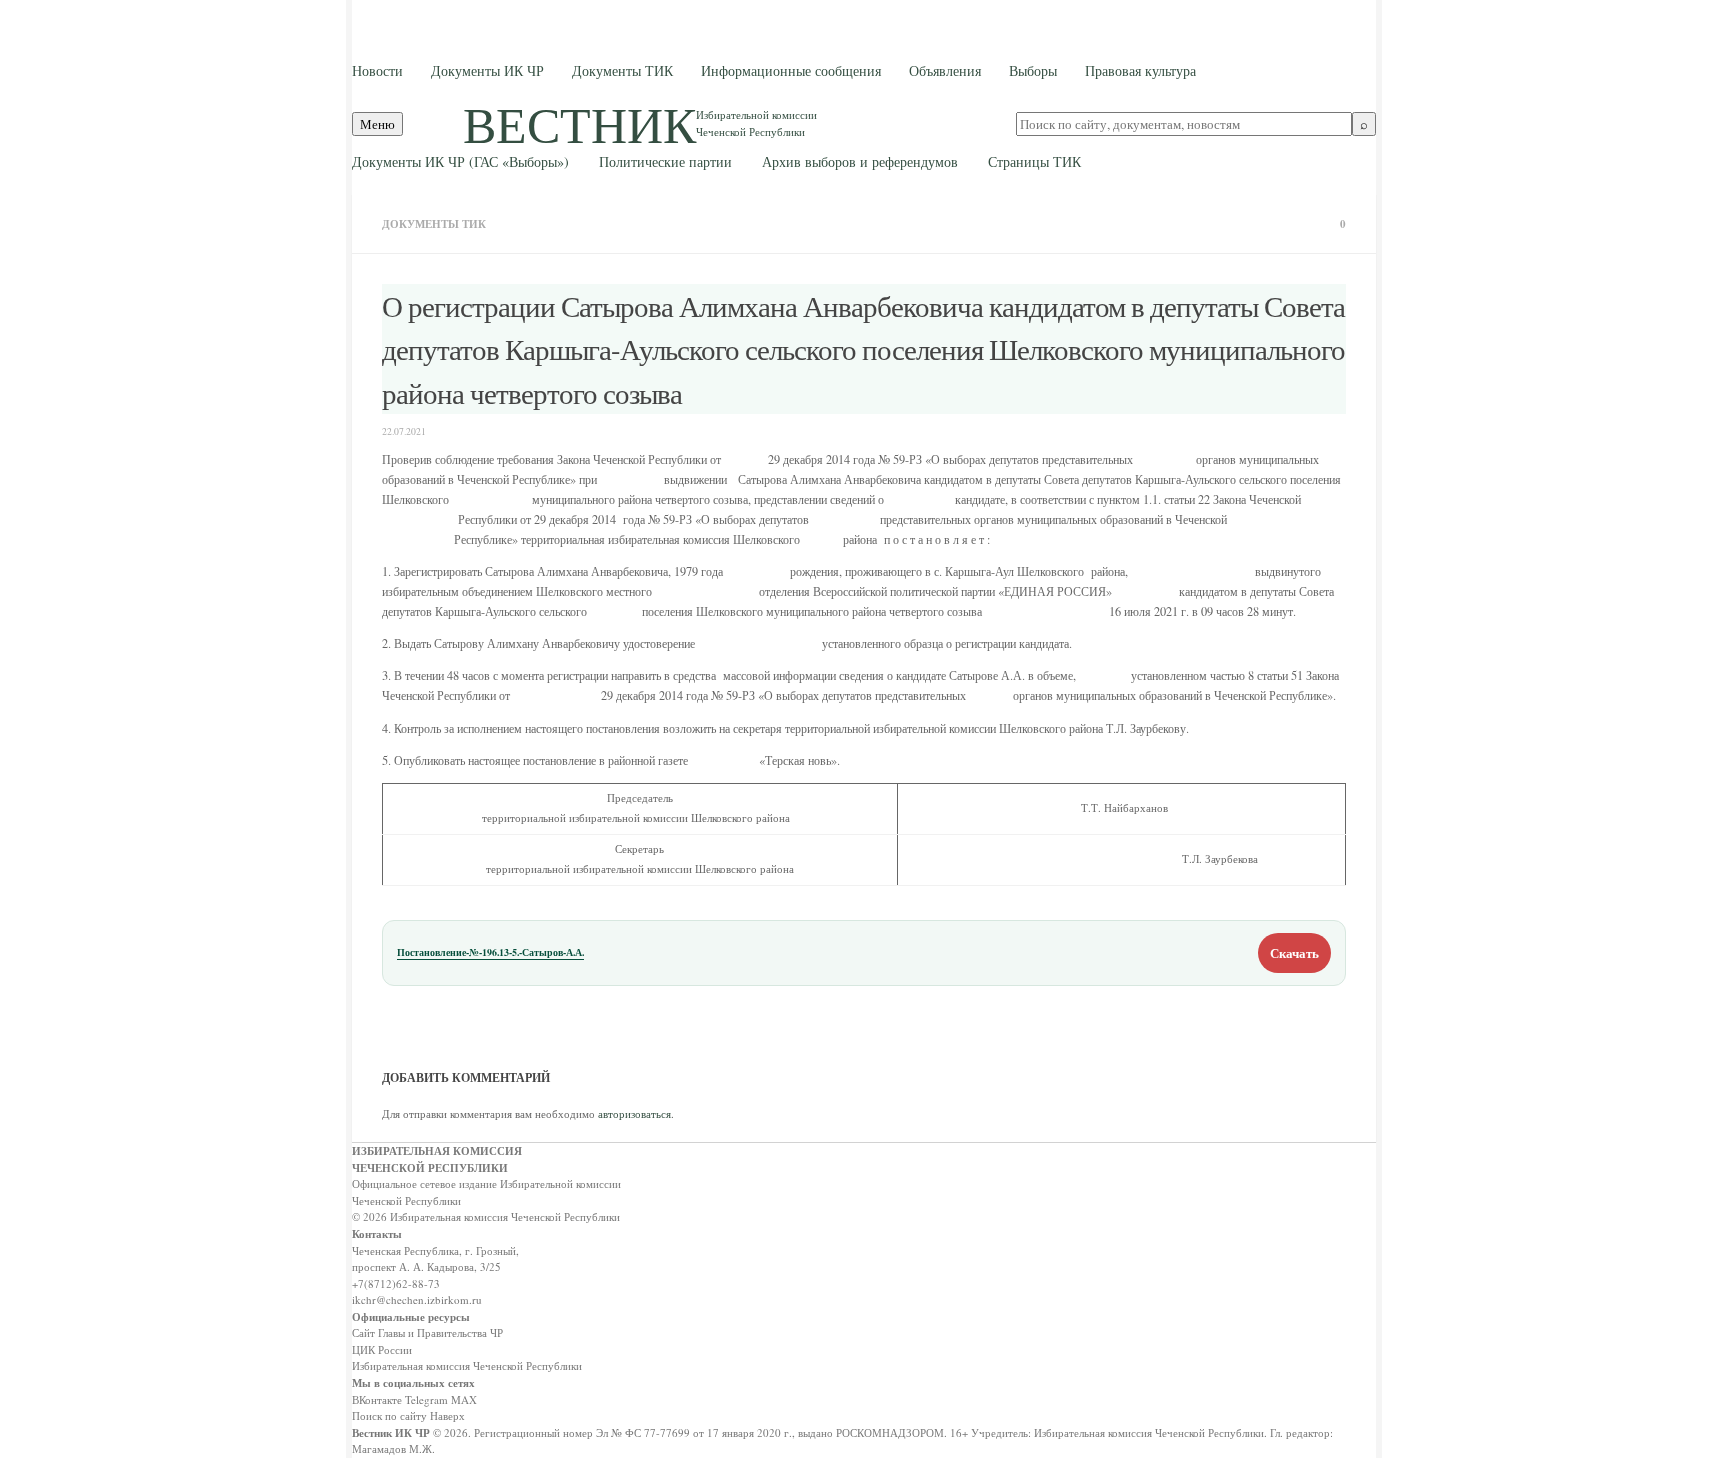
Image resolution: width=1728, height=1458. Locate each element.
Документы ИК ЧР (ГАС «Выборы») (460, 161)
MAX (464, 1399)
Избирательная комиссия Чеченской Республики (467, 1365)
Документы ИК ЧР (487, 70)
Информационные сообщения (791, 70)
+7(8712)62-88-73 (396, 1283)
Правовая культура (1140, 70)
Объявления (945, 70)
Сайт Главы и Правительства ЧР (427, 1332)
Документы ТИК (622, 70)
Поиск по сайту (389, 1415)
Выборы (1033, 70)
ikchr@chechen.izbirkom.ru (417, 1299)
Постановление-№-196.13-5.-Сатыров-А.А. (490, 952)
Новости (377, 70)
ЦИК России (382, 1349)
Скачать (1294, 952)
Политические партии (665, 161)
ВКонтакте (377, 1399)
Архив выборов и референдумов (860, 161)
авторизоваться (634, 1113)
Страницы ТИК (1034, 161)
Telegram (426, 1399)
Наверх (447, 1415)
